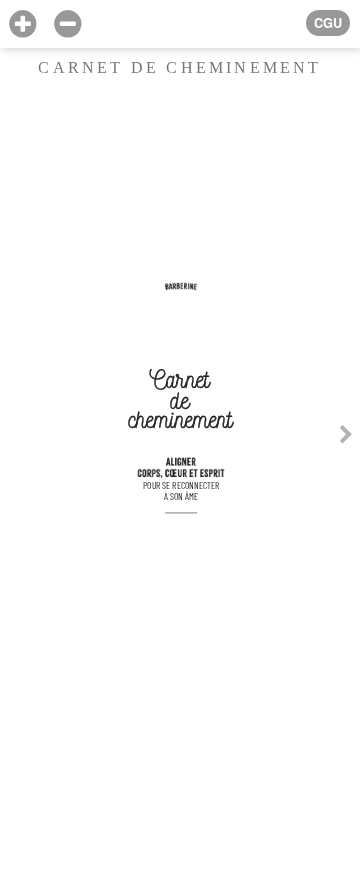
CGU (328, 23)
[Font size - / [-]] (67, 24)
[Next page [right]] (346, 438)
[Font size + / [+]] (22, 24)
